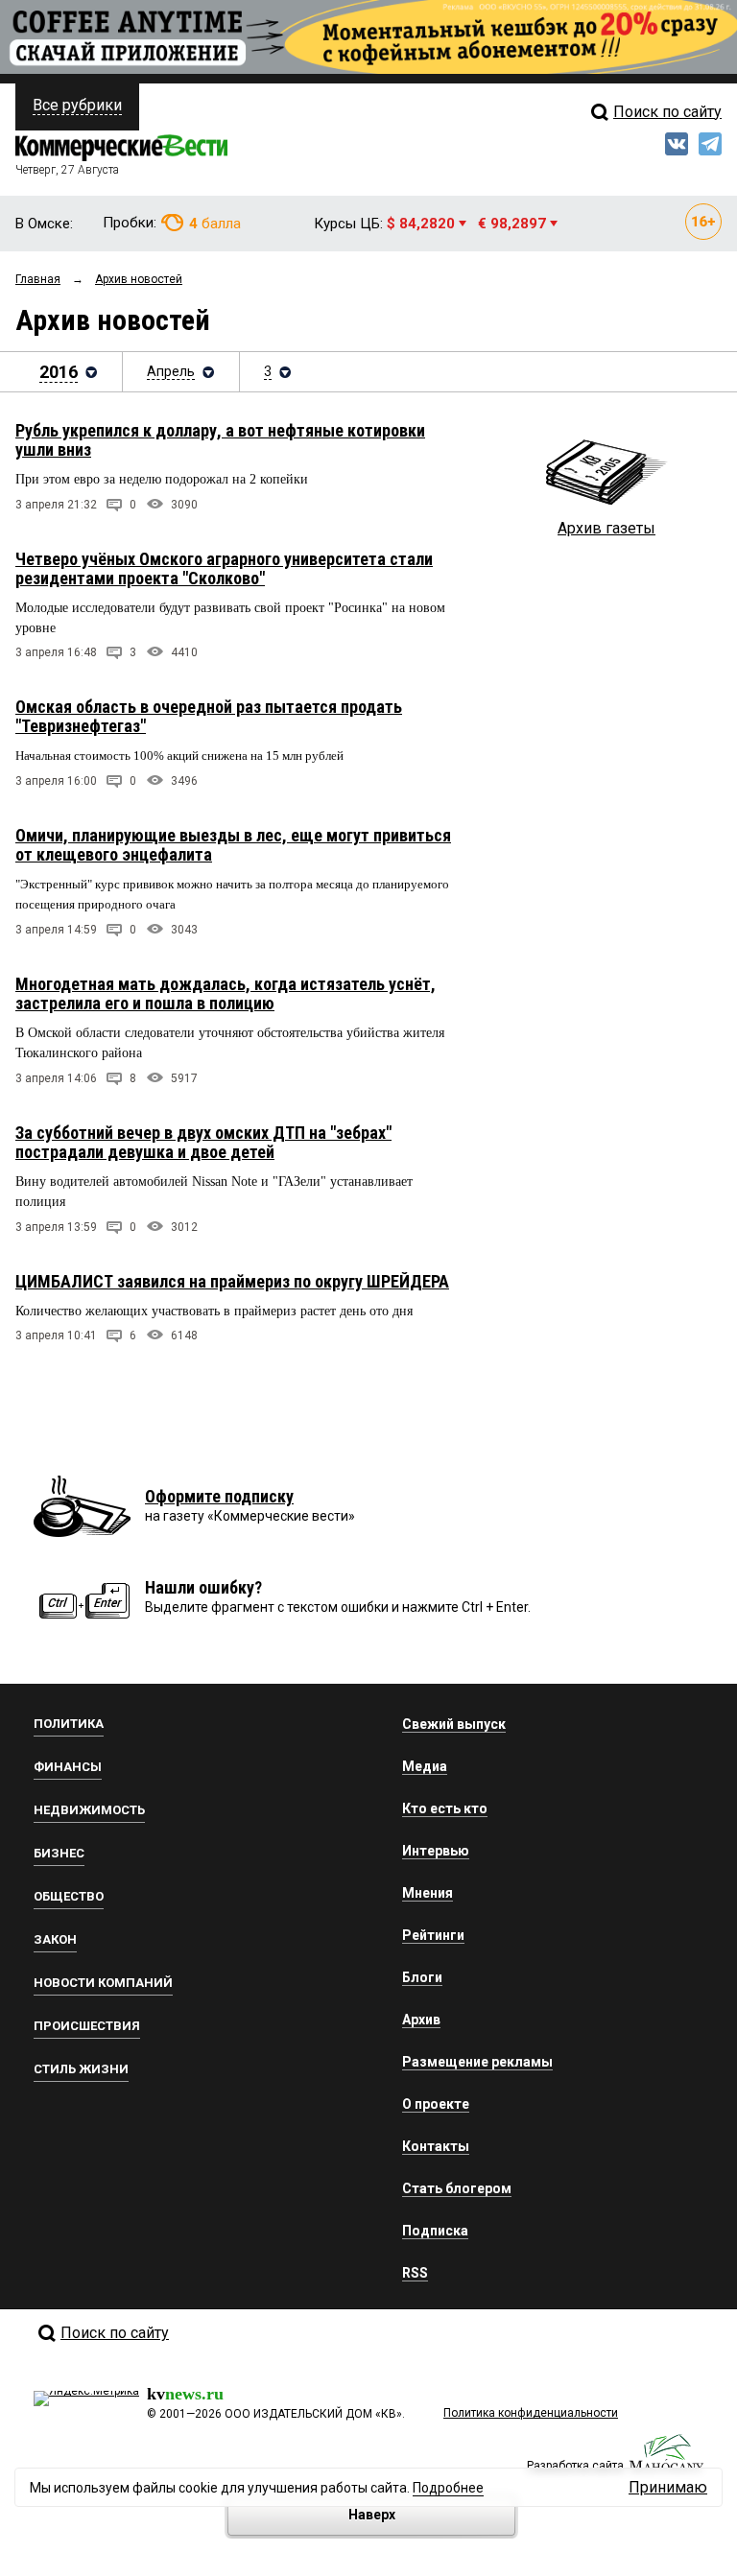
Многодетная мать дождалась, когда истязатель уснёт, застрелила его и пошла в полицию (226, 993)
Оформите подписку (219, 1496)
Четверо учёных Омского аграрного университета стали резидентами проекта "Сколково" (224, 568)
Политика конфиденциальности (531, 2413)
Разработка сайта (575, 2466)
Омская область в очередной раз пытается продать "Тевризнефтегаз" (209, 716)
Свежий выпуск (454, 1724)
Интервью (436, 1851)
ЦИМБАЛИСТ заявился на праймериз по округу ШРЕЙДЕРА (232, 1281)
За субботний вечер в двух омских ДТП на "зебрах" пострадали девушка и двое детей (203, 1142)
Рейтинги (433, 1935)
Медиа (425, 1766)
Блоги (422, 1977)
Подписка (435, 2231)
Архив (421, 2020)
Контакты (436, 2146)
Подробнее (448, 2488)
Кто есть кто (445, 1808)
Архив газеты (606, 528)
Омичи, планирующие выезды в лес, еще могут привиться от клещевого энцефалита (233, 845)
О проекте (436, 2104)
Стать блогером (457, 2188)
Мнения (428, 1893)
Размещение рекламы (477, 2062)
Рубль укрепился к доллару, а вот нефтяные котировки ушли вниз (220, 440)
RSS (415, 2273)
